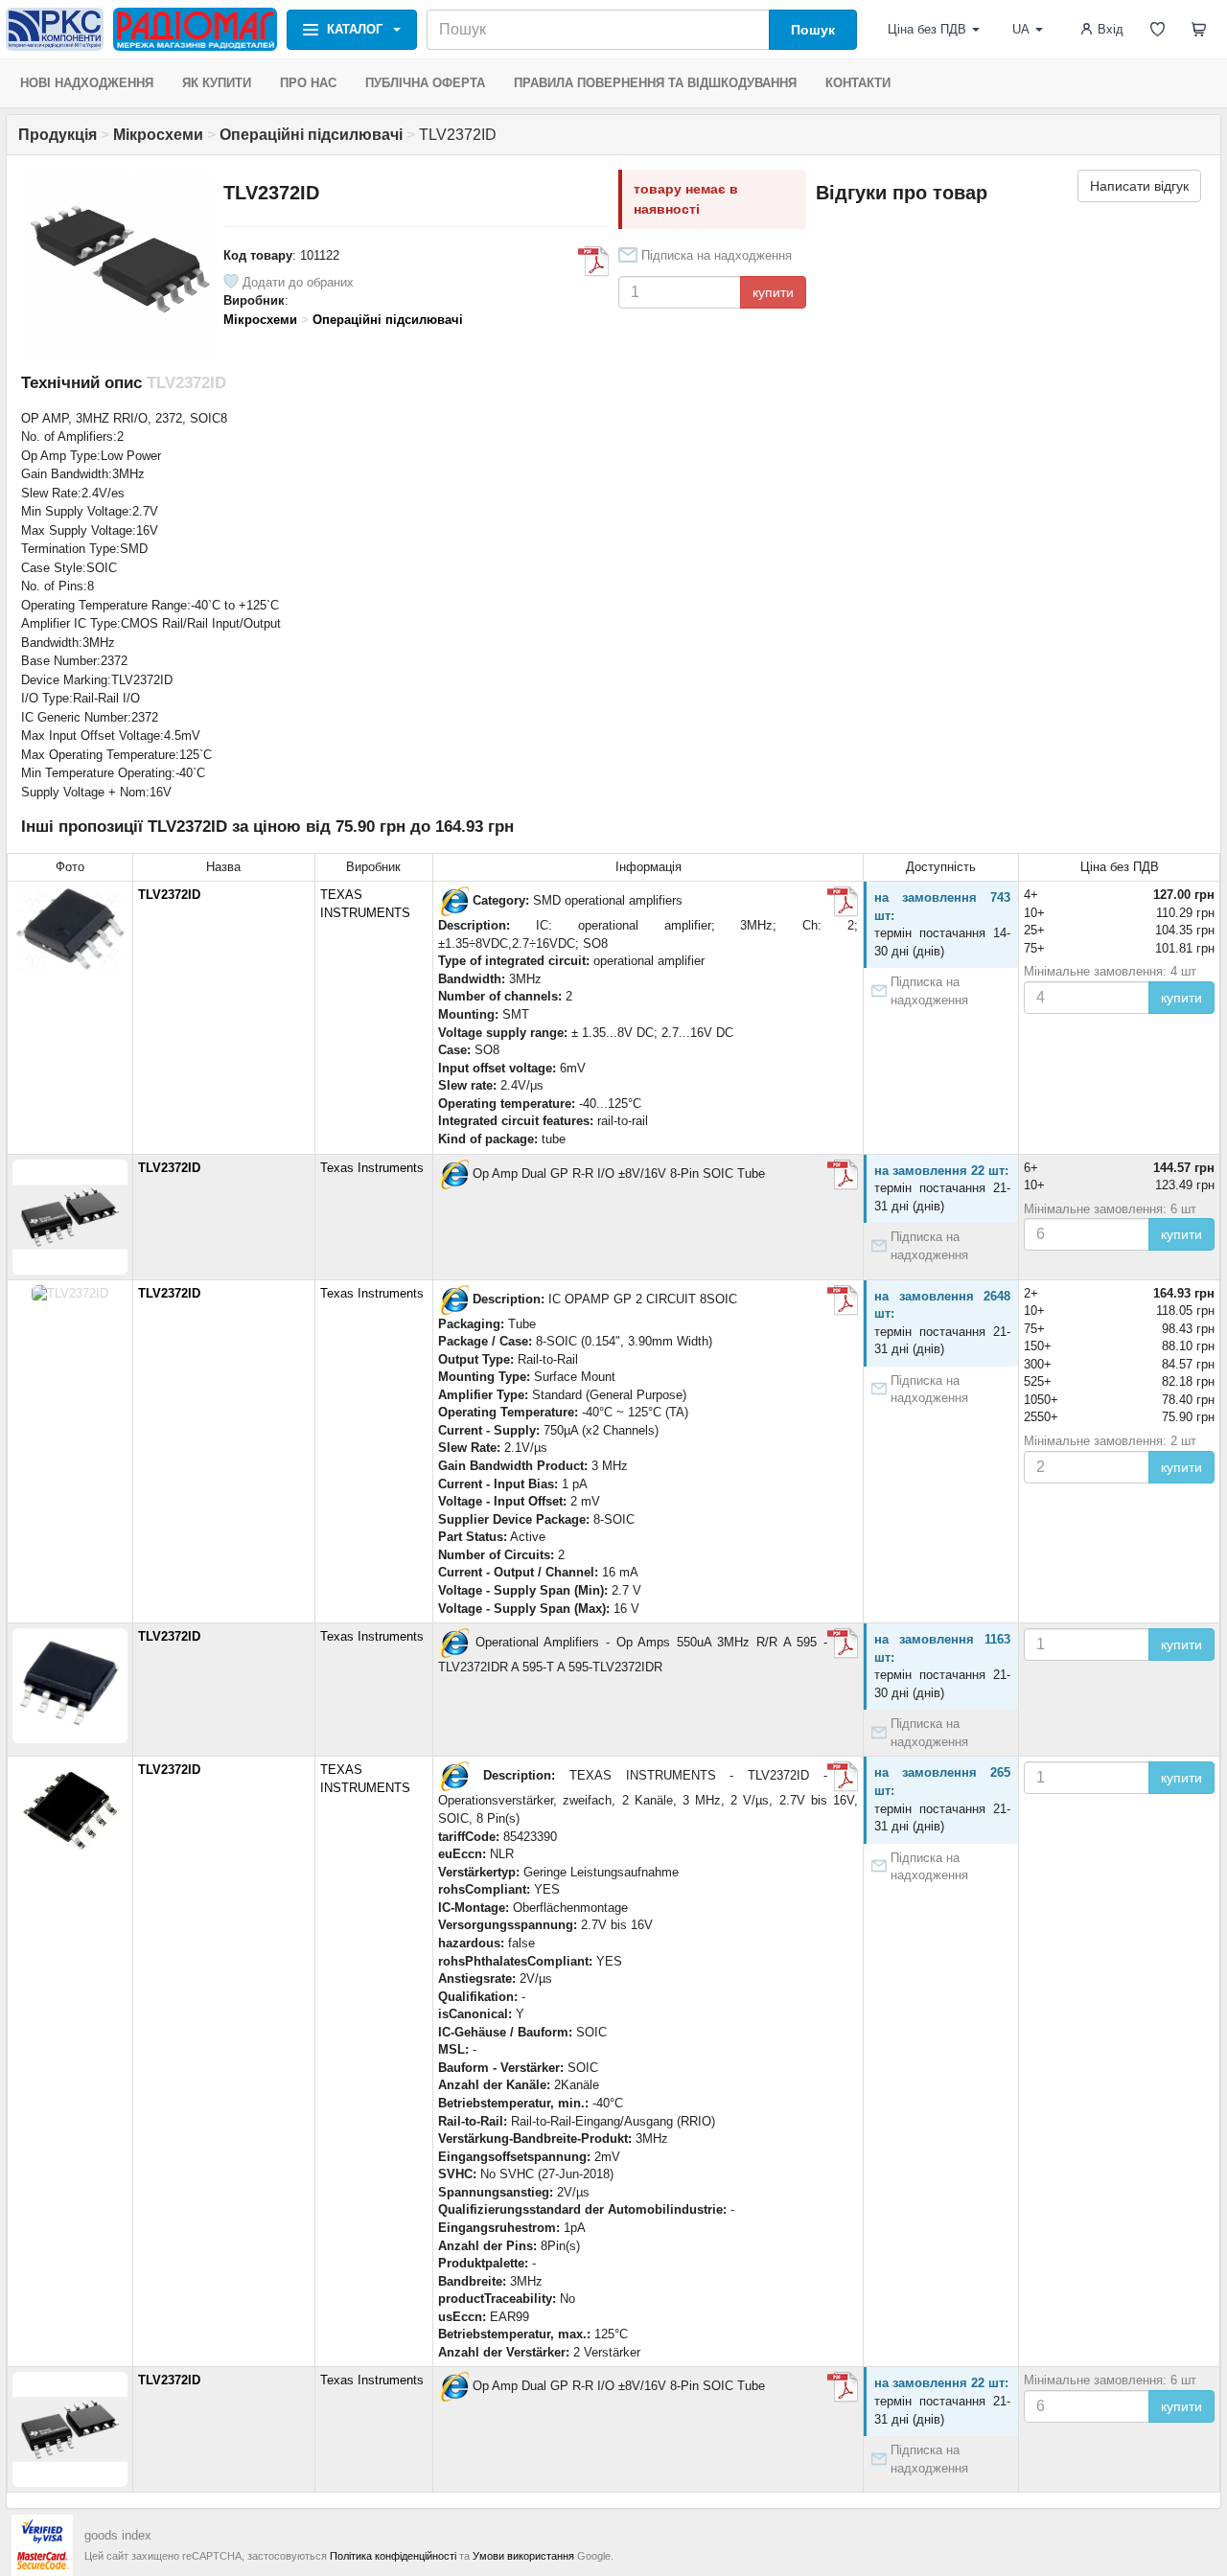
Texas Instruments (372, 1168)
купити (773, 292)
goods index (118, 2535)
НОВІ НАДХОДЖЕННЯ (87, 83)
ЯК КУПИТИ (217, 83)
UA (1021, 29)
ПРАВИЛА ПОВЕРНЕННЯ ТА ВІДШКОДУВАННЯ (655, 83)
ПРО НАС (308, 83)
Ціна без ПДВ (927, 29)
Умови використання (523, 2556)
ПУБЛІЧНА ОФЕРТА (425, 83)
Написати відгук (1139, 186)
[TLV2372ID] (453, 901)
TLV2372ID (169, 895)
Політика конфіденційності (393, 2556)
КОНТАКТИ (858, 83)
